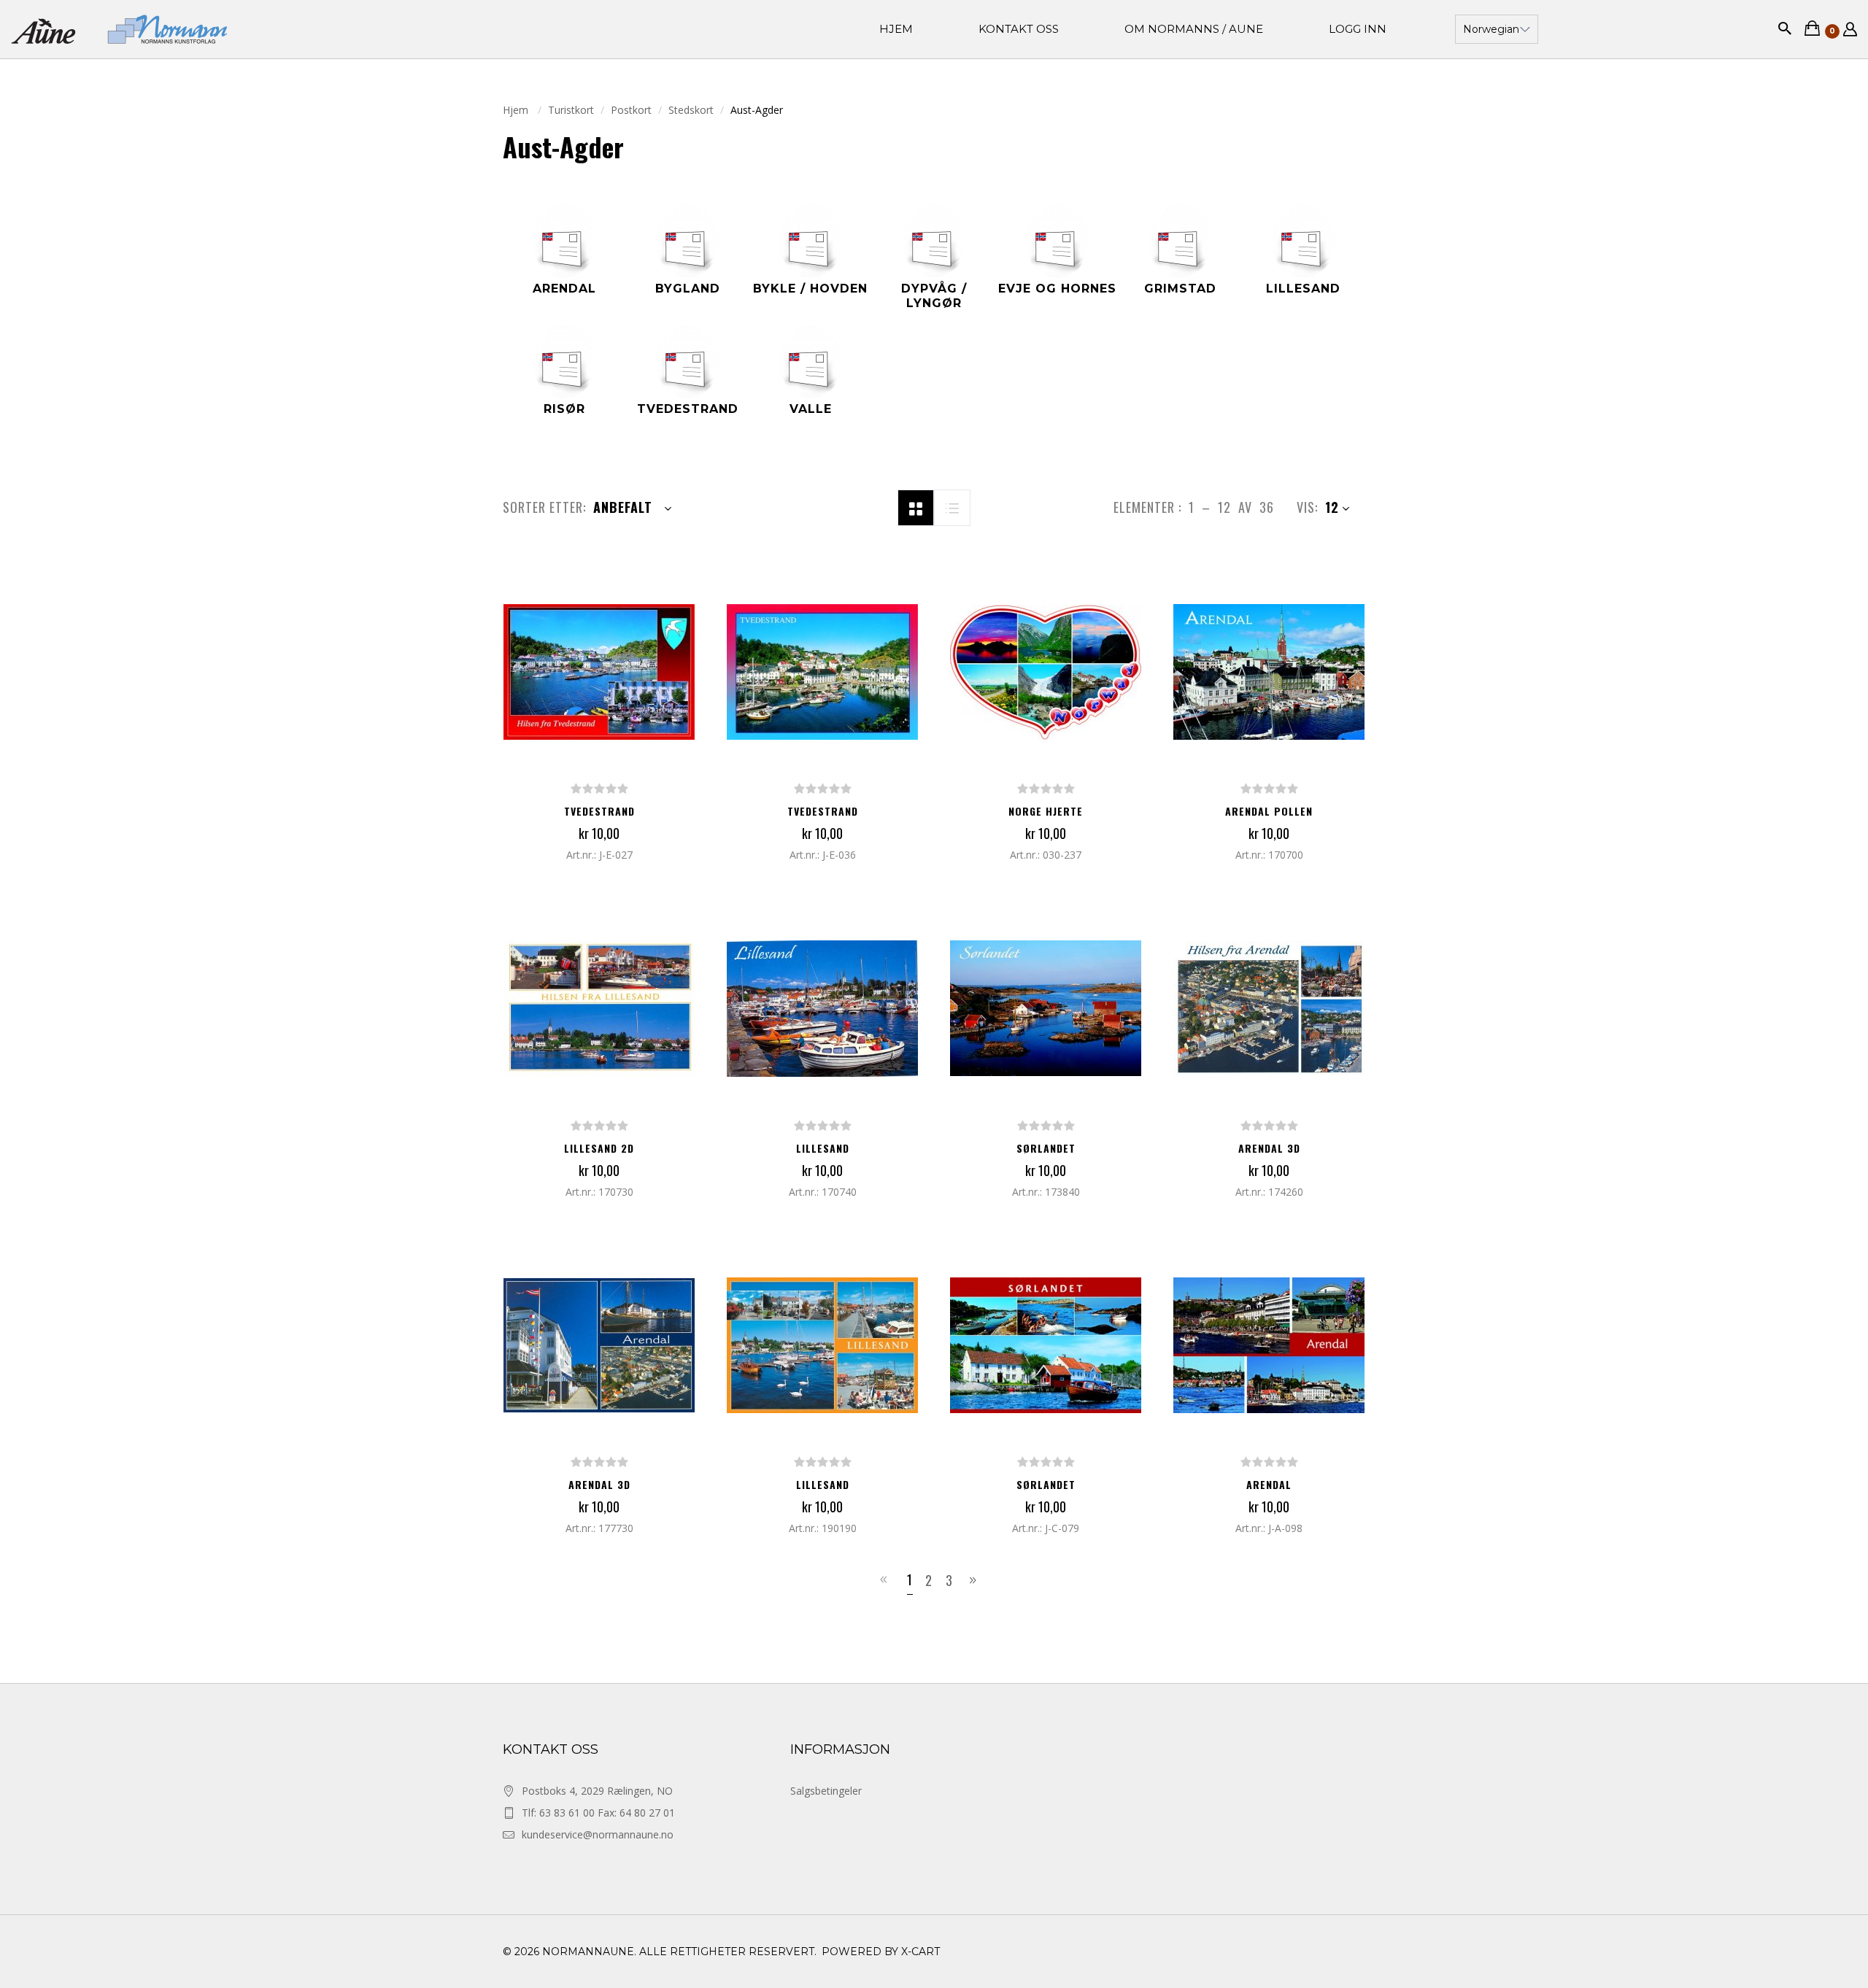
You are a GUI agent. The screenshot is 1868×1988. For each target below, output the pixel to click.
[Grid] (916, 506)
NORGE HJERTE (1046, 811)
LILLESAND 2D (599, 1148)
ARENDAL (1269, 1484)
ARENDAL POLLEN (1269, 811)
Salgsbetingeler (826, 1791)
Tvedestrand (599, 811)
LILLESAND (823, 1148)
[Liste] (952, 506)
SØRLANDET (1046, 1148)
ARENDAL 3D (1269, 1148)
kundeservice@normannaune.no (598, 1834)
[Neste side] (975, 1580)
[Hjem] (119, 29)
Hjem (517, 110)
